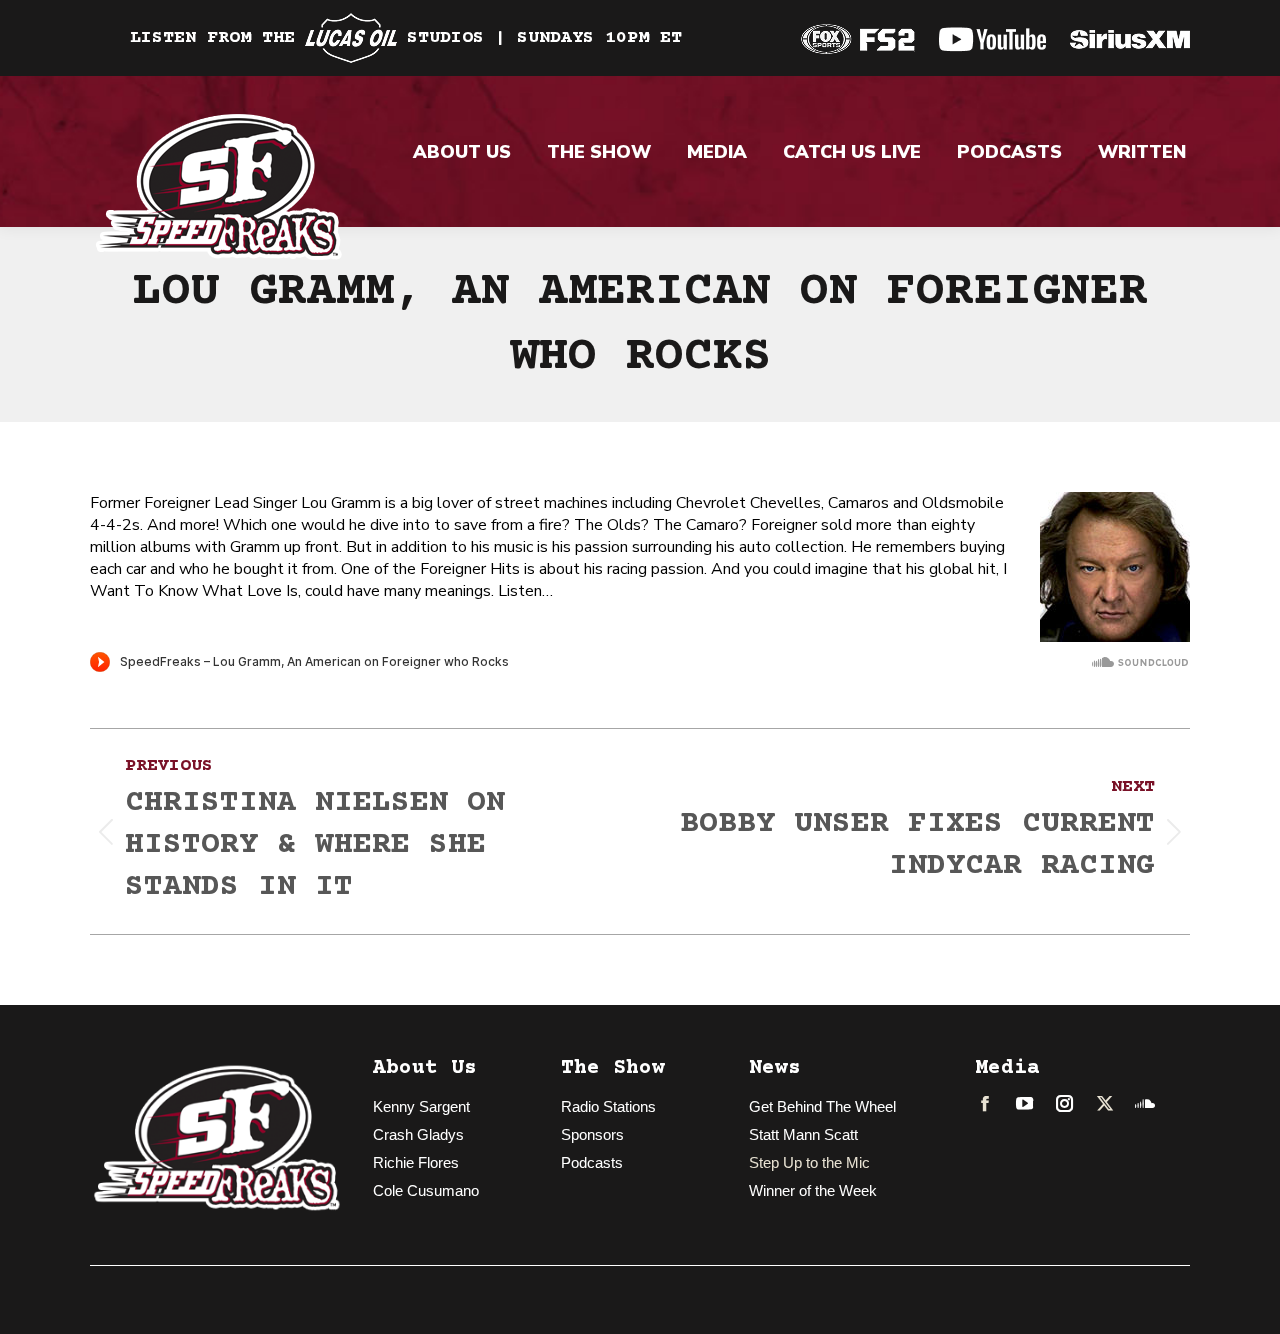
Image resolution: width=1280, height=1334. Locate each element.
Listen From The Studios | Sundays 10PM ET (406, 38)
